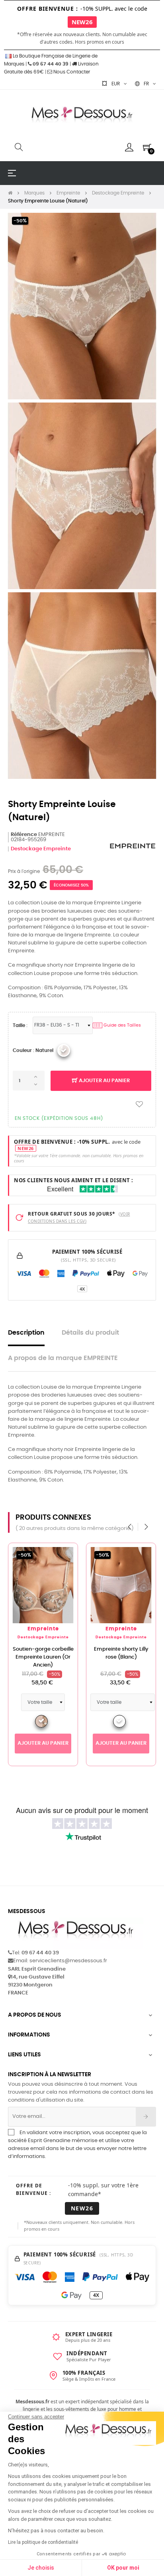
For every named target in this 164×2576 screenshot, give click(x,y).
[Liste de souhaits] (139, 1105)
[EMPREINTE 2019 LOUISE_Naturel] (64, 1050)
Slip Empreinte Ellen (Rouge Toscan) (43, 1653)
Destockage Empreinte (41, 849)
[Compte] (129, 147)
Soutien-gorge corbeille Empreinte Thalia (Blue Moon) (121, 1657)
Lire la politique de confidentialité (43, 2542)
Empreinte (43, 1629)
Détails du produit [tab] (90, 1333)
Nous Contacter (71, 72)
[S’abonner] (146, 2117)
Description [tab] (26, 1333)
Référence (24, 835)
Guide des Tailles (118, 1025)
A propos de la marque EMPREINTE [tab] (63, 1358)
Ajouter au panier (104, 1081)
